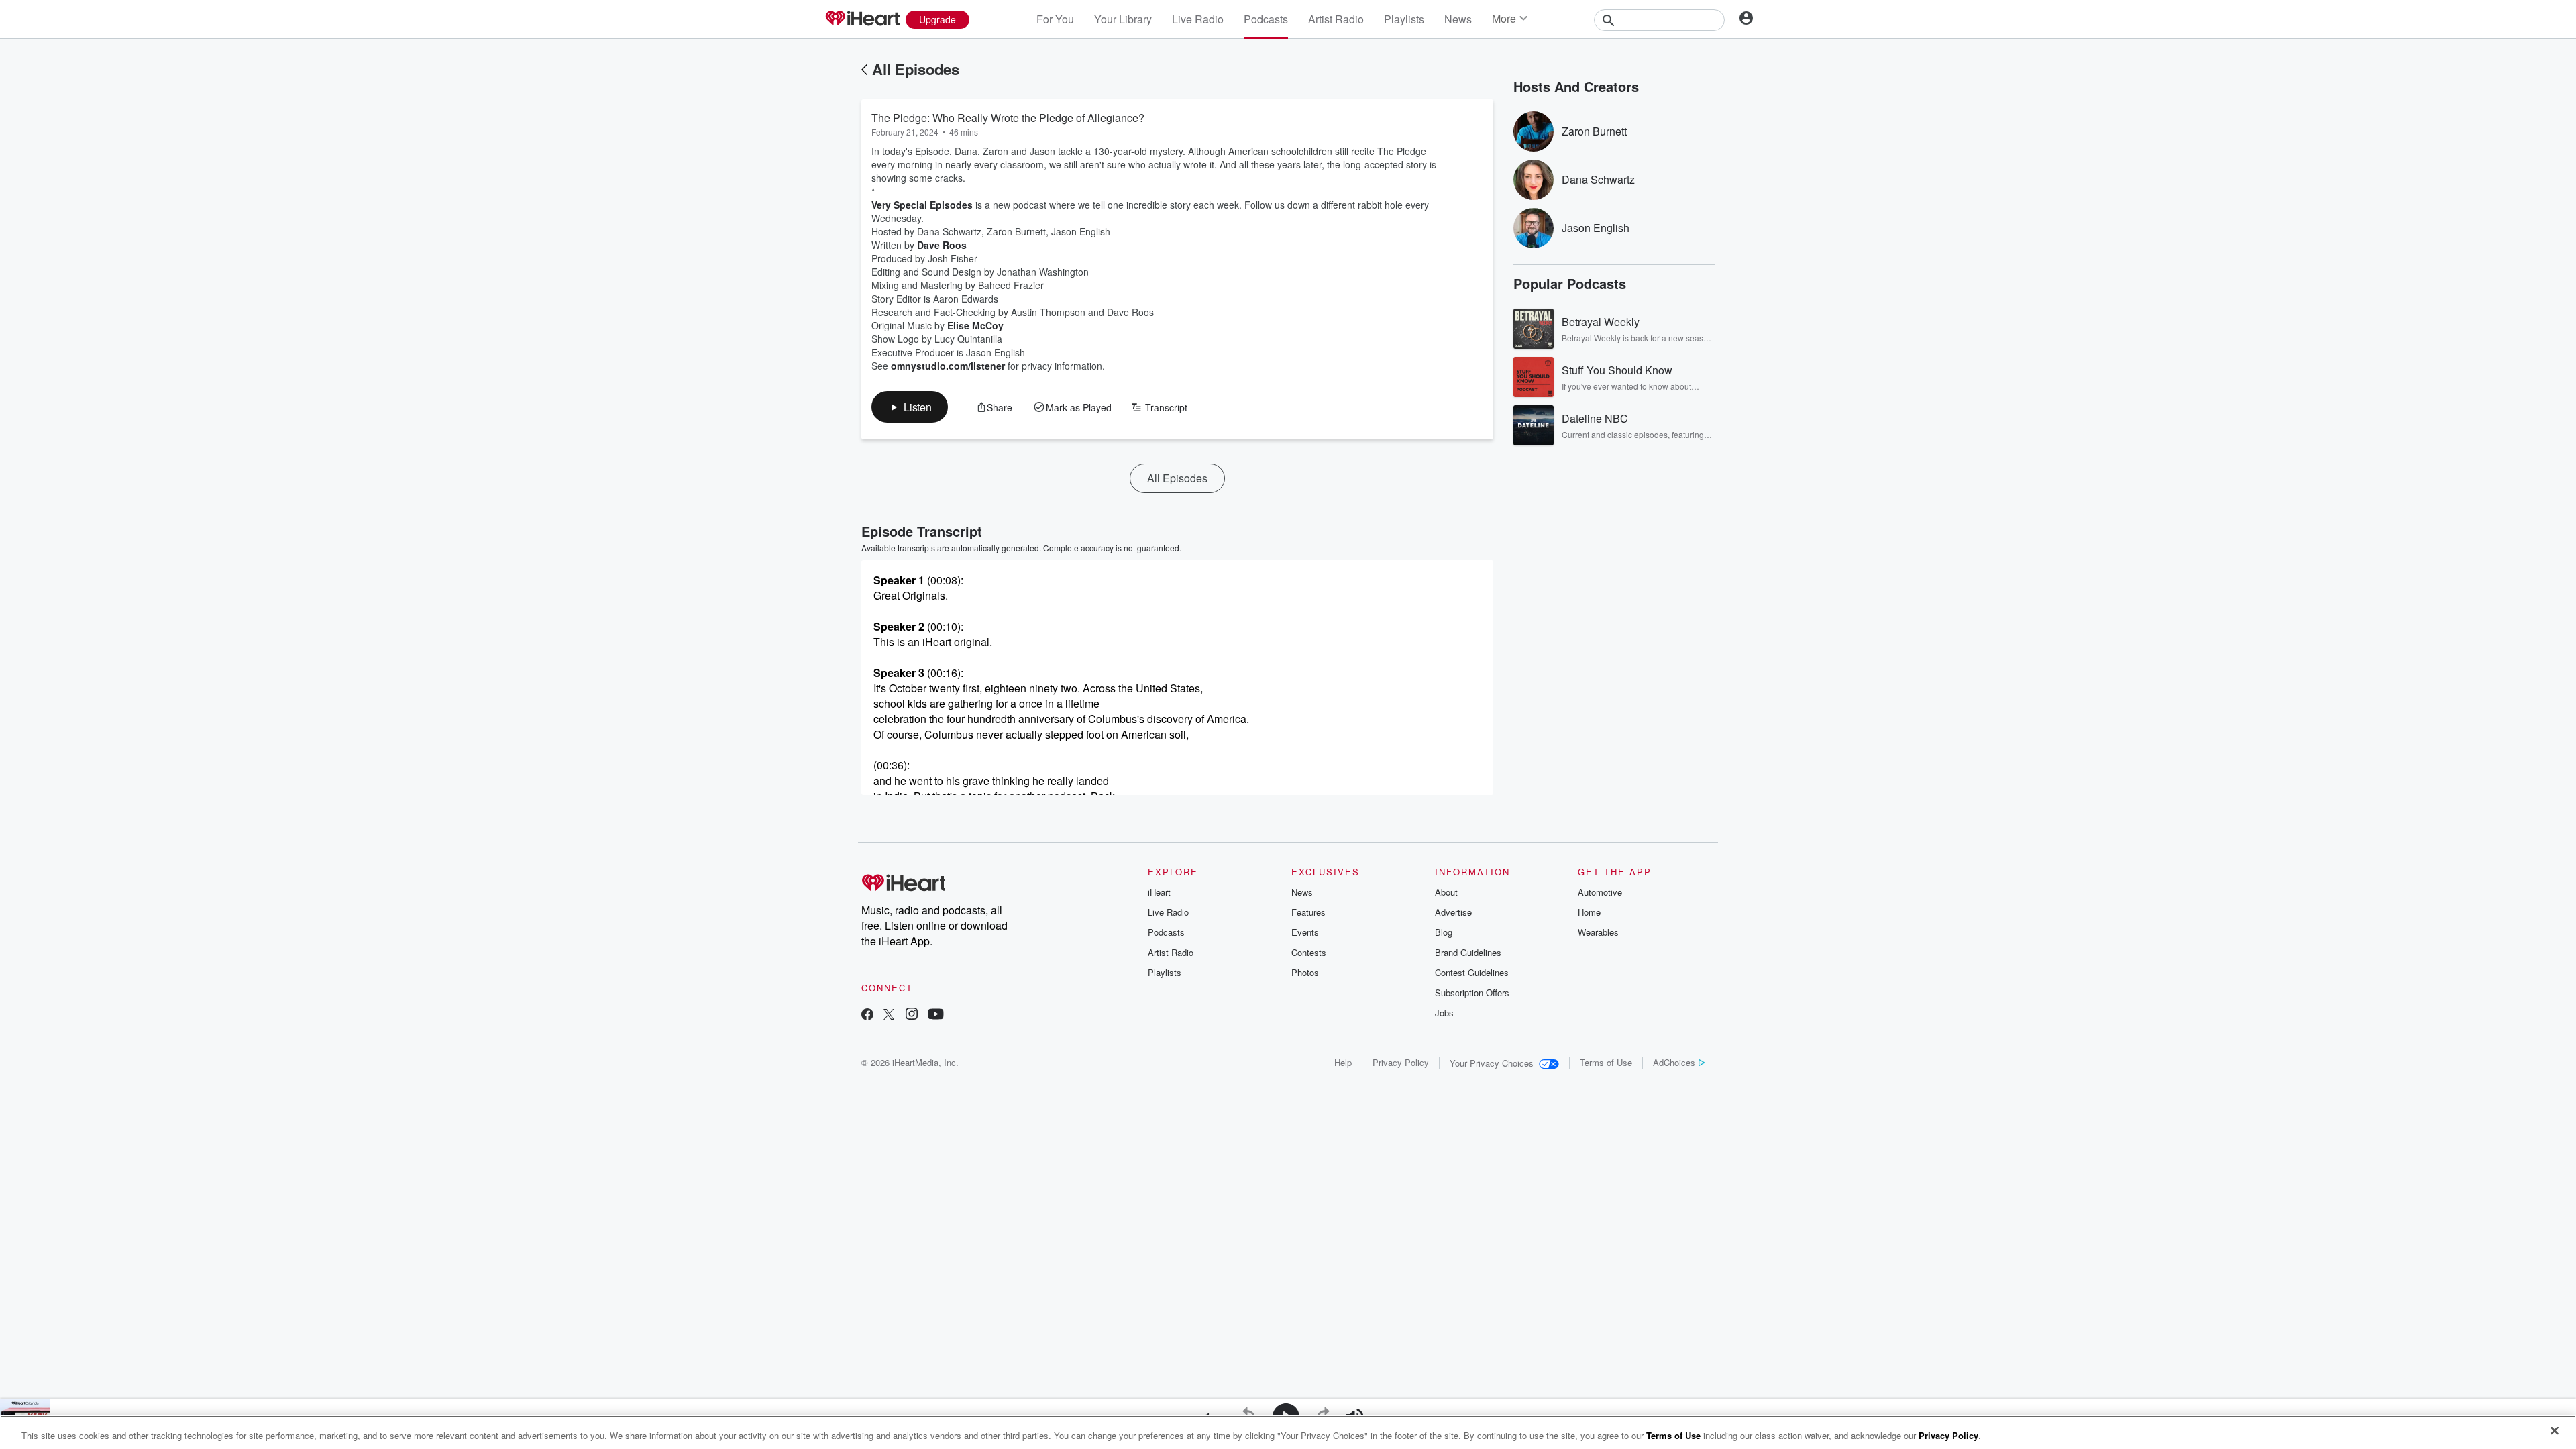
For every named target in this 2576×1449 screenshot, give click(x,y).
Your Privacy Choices (1492, 1063)
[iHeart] (862, 19)
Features (1308, 912)
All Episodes (916, 69)
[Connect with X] (889, 1015)
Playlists (1404, 19)
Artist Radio (1336, 19)
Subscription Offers (1472, 992)
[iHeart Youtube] (936, 1015)
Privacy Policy (1401, 1062)
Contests (1309, 952)
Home (1589, 912)
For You (1055, 19)
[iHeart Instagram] (912, 1015)
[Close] (2555, 1431)
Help (1343, 1062)
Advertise (1453, 912)
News (1458, 19)
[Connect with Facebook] (867, 1015)
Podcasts (1266, 19)
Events (1305, 932)
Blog (1444, 932)
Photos (1305, 972)
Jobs (1444, 1013)
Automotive (1600, 892)
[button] (910, 407)
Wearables (1598, 932)
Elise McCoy (975, 325)
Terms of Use (1606, 1062)
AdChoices (1674, 1062)
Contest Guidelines (1472, 972)
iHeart (1159, 892)
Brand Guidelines (1468, 952)
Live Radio (1198, 19)
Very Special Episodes (922, 205)
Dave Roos (942, 245)
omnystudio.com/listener (948, 366)
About (1446, 892)
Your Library (1123, 19)
